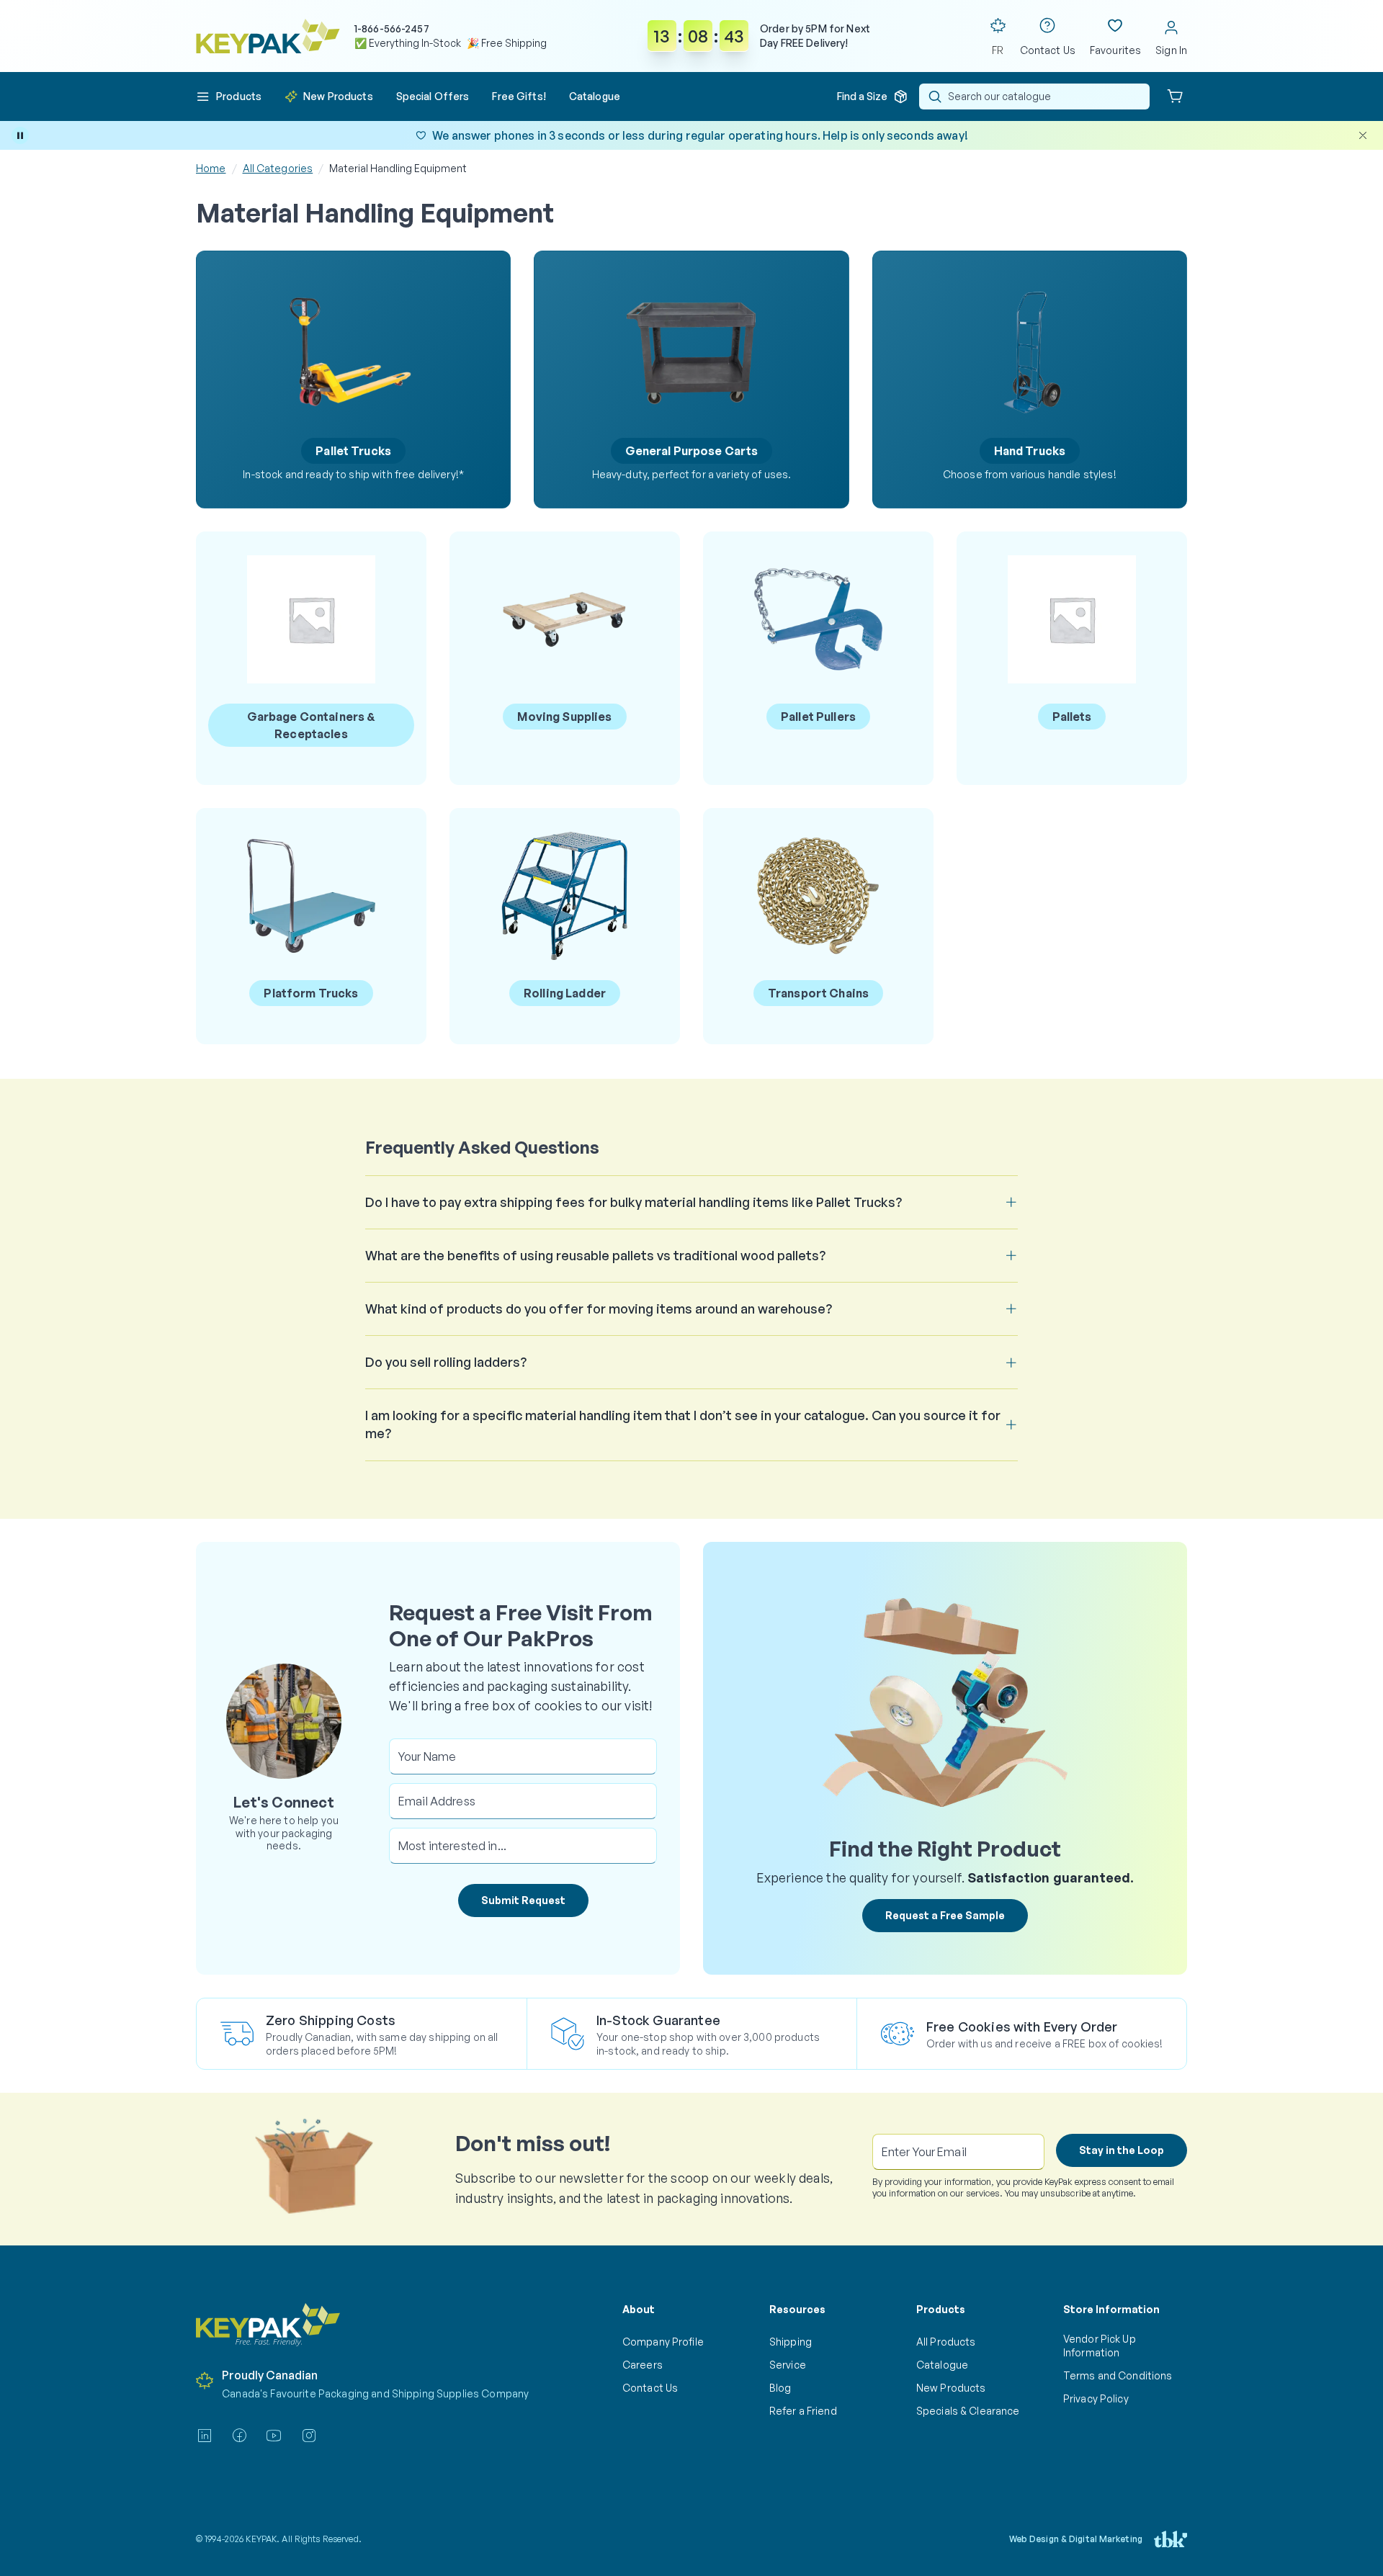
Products (941, 2309)
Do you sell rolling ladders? (446, 1362)
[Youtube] (274, 2436)
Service (788, 2365)
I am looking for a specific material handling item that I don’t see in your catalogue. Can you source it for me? (683, 1424)
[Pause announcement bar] (20, 135)
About (639, 2309)
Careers (643, 2365)
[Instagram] (309, 2436)
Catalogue (942, 2365)
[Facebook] (239, 2436)
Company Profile (663, 2342)
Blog (780, 2388)
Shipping (791, 2342)
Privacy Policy (1096, 2398)
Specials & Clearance (968, 2411)
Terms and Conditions (1118, 2375)
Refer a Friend (803, 2411)
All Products (946, 2342)
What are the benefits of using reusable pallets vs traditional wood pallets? (595, 1255)
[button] (229, 97)
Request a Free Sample (945, 1915)
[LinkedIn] (205, 2436)
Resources (797, 2309)
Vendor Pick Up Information (1100, 2345)
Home (211, 168)
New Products (951, 2388)
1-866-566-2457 (392, 28)
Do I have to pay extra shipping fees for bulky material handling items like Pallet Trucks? (634, 1202)
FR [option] (998, 50)
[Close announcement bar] (1363, 135)
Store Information (1111, 2309)
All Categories (278, 168)
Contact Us (650, 2388)
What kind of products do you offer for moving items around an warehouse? (599, 1309)
